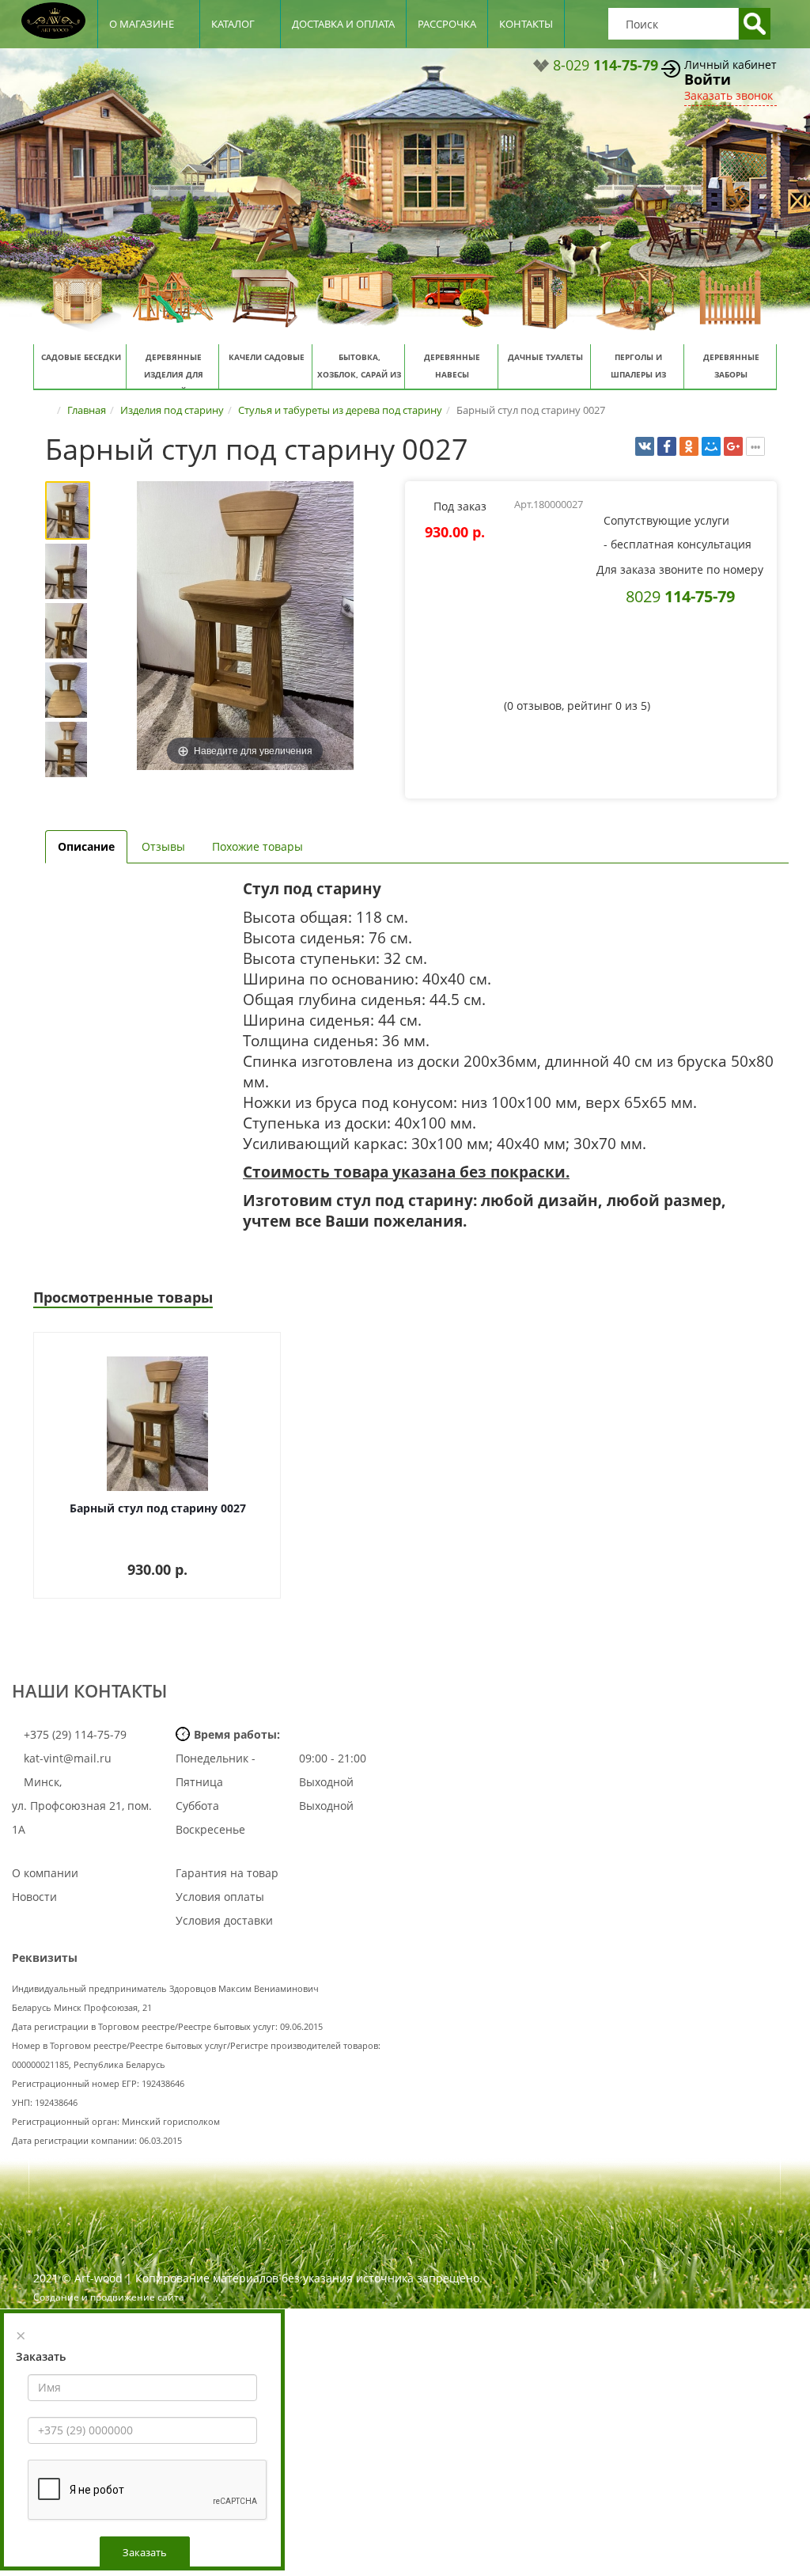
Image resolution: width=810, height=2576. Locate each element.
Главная (87, 410)
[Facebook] (667, 446)
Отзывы (163, 846)
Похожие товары (257, 846)
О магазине (142, 24)
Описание (86, 846)
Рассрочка (447, 24)
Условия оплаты (220, 1897)
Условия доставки (224, 1920)
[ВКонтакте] (645, 446)
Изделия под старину (172, 410)
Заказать (145, 2552)
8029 (680, 596)
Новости (34, 1897)
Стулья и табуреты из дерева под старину (340, 410)
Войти (708, 79)
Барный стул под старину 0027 (158, 1508)
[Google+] (733, 446)
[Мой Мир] (711, 446)
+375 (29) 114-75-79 (74, 1734)
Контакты (526, 24)
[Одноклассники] (689, 446)
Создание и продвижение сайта (109, 2297)
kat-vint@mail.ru (68, 1758)
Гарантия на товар (227, 1873)
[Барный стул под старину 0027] (71, 510)
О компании (45, 1873)
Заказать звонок (729, 95)
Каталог (233, 24)
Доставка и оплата (343, 24)
